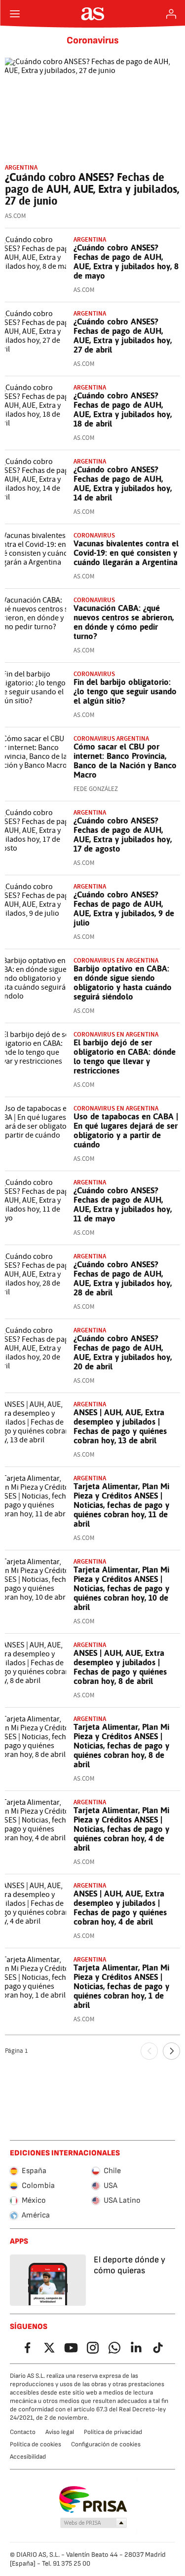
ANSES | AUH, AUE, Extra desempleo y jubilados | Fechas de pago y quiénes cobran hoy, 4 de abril (120, 1908)
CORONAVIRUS (94, 535)
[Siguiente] (171, 2051)
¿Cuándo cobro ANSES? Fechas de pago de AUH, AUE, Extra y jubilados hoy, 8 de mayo (126, 262)
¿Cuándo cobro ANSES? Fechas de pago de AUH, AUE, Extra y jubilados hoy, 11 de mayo (123, 1204)
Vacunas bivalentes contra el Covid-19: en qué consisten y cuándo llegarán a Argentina (126, 553)
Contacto (23, 2432)
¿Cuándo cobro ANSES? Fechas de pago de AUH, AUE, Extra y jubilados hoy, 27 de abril (123, 336)
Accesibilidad (28, 2457)
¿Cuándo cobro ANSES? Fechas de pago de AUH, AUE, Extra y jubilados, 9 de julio (124, 909)
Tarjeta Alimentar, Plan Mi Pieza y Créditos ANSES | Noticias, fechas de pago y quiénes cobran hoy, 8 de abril (121, 1746)
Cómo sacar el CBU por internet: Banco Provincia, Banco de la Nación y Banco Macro (125, 761)
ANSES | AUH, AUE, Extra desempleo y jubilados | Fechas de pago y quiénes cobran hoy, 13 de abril (120, 1426)
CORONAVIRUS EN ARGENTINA (116, 960)
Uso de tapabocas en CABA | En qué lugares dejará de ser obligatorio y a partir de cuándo (126, 1130)
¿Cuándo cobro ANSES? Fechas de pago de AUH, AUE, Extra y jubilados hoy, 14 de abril (123, 483)
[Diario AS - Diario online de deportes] (92, 14)
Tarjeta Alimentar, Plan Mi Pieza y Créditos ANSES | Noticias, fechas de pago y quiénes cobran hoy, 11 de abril (121, 1505)
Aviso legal (60, 2432)
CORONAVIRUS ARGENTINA (111, 738)
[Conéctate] (171, 14)
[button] (93, 2523)
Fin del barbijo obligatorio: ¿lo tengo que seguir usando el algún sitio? (125, 691)
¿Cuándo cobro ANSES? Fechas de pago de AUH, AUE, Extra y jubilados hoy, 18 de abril (123, 410)
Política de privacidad (113, 2432)
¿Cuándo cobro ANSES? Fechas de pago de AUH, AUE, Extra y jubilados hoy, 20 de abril (123, 1352)
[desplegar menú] (15, 14)
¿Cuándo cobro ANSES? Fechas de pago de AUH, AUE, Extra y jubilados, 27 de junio (92, 189)
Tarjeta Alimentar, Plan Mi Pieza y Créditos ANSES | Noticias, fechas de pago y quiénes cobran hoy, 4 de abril (121, 1829)
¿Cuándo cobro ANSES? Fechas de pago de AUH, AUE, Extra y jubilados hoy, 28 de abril (123, 1278)
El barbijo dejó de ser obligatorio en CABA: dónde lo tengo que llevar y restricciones (125, 1056)
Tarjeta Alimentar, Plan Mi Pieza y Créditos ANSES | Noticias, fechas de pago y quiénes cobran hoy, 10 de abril (121, 1588)
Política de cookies (36, 2444)
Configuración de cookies (106, 2444)
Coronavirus (93, 40)
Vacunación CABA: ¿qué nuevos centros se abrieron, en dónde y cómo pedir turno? (124, 622)
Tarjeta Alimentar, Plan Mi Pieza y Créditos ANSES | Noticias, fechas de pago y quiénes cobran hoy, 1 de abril (121, 1986)
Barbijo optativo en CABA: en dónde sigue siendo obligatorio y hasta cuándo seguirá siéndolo (123, 983)
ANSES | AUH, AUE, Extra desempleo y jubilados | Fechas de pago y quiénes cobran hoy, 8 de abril (120, 1667)
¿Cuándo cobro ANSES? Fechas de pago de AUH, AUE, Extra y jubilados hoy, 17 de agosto (123, 835)
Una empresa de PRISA (92, 2500)
